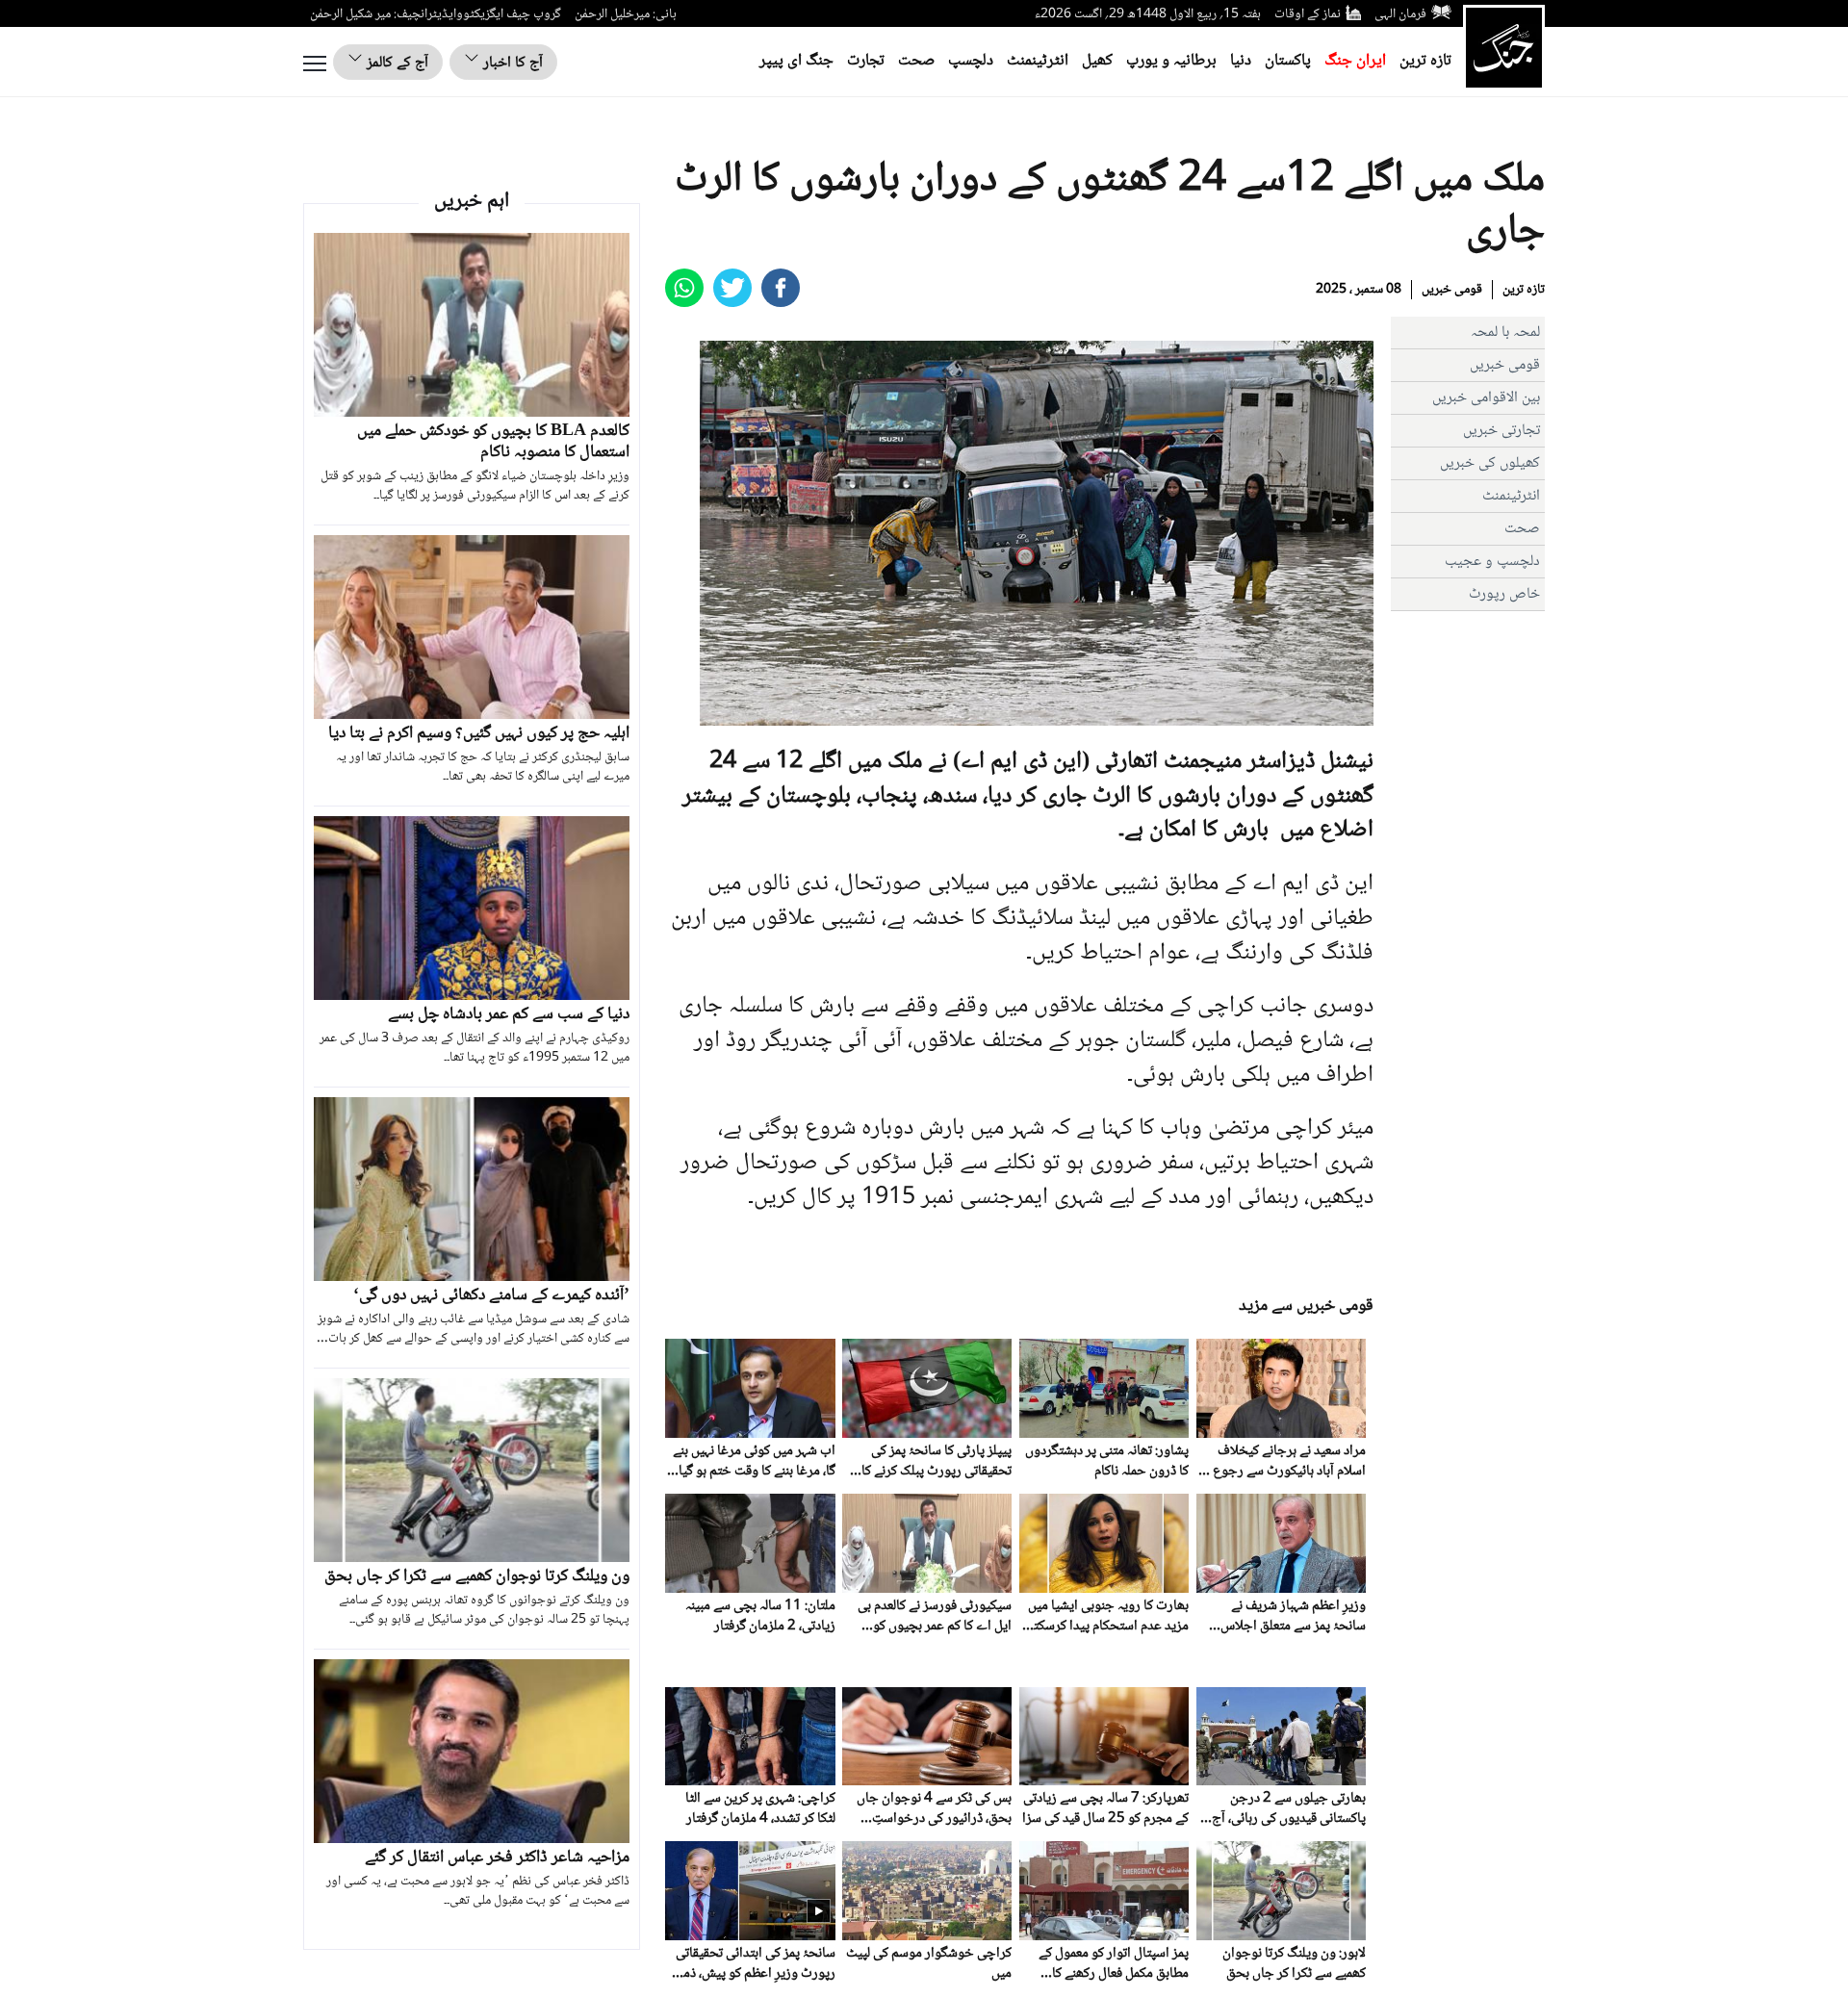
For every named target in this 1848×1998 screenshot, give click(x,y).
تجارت (866, 61)
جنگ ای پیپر (796, 61)
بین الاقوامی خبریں (1486, 398)
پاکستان (1288, 61)
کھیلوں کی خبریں (1490, 463)
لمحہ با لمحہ (1505, 333)
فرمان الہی (1400, 14)
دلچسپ (971, 61)
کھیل (1097, 61)
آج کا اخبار (511, 63)
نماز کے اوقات (1308, 14)
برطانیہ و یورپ (1171, 61)
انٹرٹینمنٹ (1038, 61)
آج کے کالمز (396, 63)
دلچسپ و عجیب (1492, 562)
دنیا (1241, 61)
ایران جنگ (1355, 61)
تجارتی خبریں (1501, 431)
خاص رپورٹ (1504, 594)
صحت (916, 61)
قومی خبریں (1452, 290)
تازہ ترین (1425, 61)
